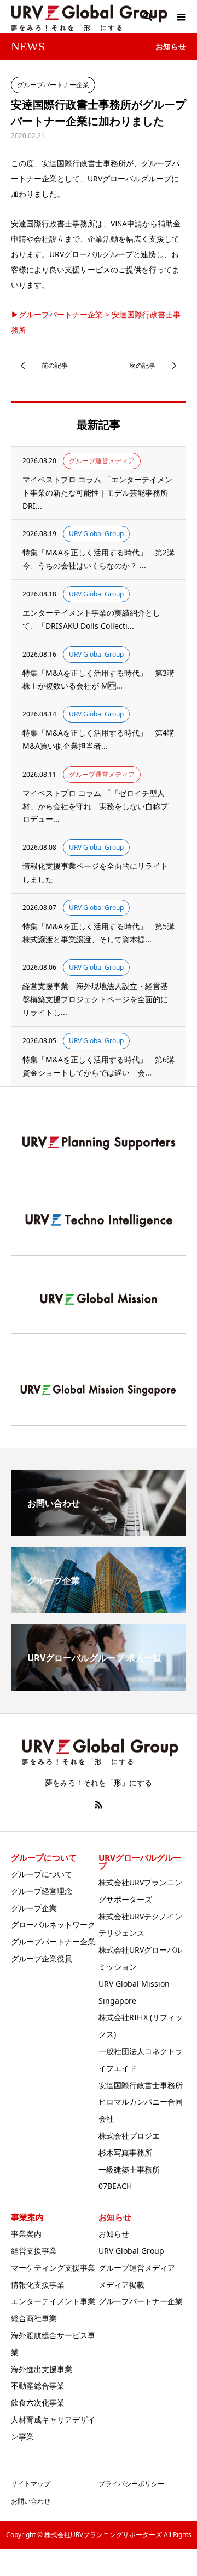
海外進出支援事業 (42, 2369)
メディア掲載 (121, 2285)
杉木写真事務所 (125, 2153)
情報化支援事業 (38, 2285)
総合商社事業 (34, 2318)
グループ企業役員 (42, 1958)
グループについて (42, 1874)
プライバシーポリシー (131, 2484)
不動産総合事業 (38, 2385)
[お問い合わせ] (99, 1532)
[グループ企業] (99, 1609)
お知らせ (114, 2234)
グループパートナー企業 (53, 1941)
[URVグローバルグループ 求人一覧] (99, 1687)
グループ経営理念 (42, 1891)
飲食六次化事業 (38, 2402)
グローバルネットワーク (53, 1924)
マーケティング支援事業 (53, 2268)
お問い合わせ (31, 2501)
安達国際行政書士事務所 (141, 2085)
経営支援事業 (34, 2251)
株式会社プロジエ (129, 2136)
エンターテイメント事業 (53, 2301)
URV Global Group (131, 2251)
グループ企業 (34, 1908)
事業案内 (26, 2234)
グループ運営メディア (137, 2268)
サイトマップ (31, 2484)
